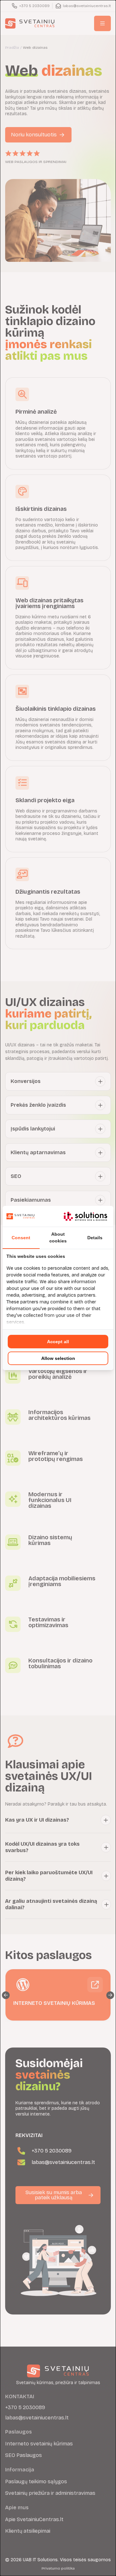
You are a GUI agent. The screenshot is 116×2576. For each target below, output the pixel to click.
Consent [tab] (21, 1238)
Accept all (58, 1342)
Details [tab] (95, 1238)
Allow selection (58, 1358)
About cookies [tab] (58, 1237)
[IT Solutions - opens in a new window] (85, 1216)
